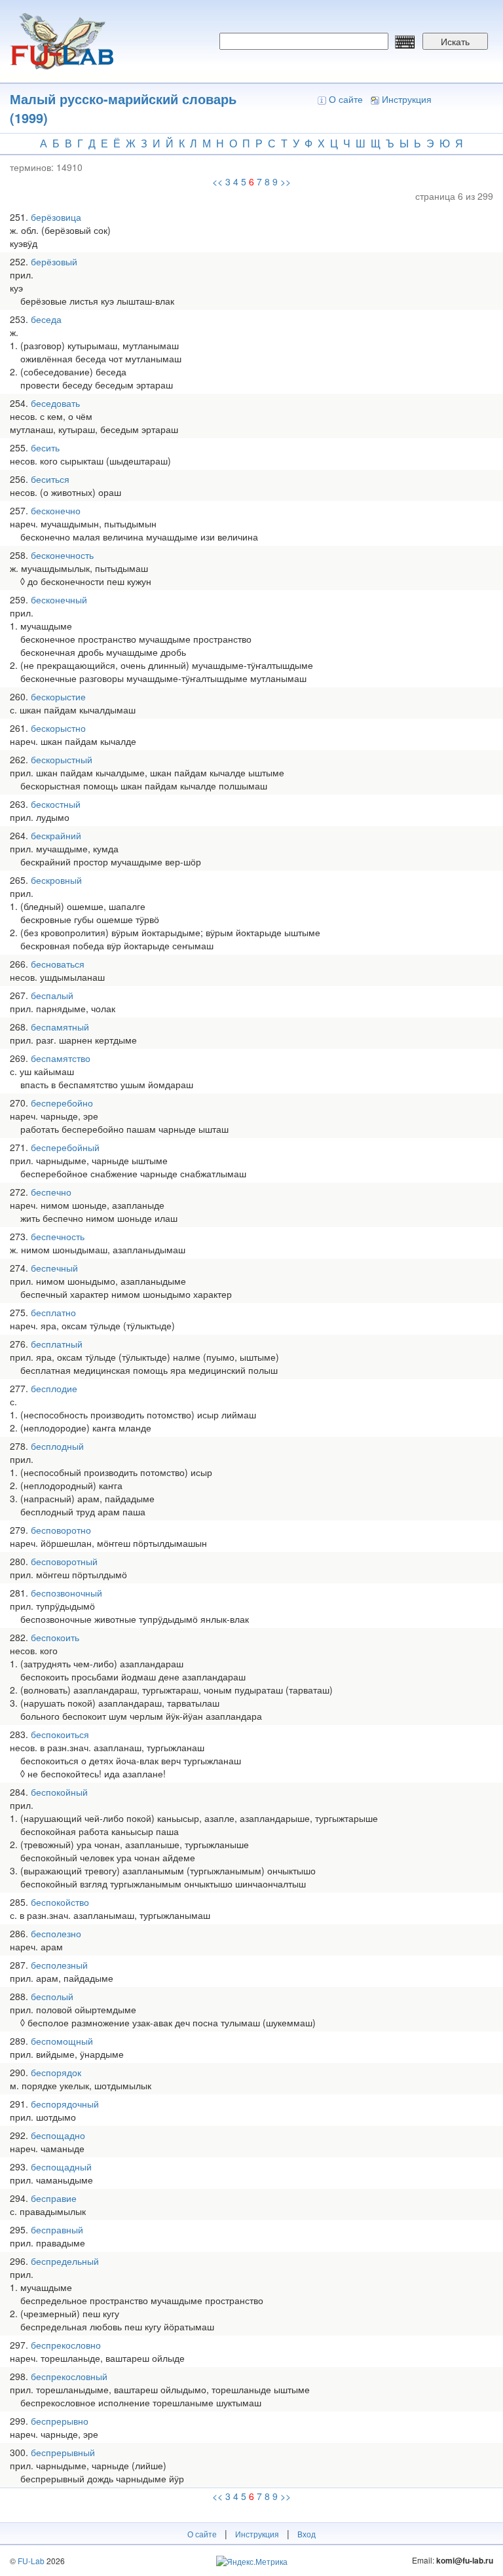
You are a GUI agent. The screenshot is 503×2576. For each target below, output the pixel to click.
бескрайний (56, 835)
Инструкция (407, 99)
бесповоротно (61, 1530)
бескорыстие (58, 696)
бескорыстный (62, 759)
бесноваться (58, 964)
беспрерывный (63, 2452)
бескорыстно (58, 728)
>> (286, 181)
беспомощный (62, 2041)
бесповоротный (64, 1561)
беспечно (51, 1192)
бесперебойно (62, 1103)
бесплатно (53, 1312)
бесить (45, 447)
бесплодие (54, 1388)
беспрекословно (66, 2345)
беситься (50, 479)
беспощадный (61, 2167)
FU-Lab (31, 2561)
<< (217, 181)
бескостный (56, 804)
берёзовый (54, 261)
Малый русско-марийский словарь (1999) (123, 108)
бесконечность (62, 555)
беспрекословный (69, 2376)
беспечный (54, 1268)
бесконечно (56, 510)
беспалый (52, 995)
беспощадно (58, 2135)
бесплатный (57, 1344)
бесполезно (56, 1933)
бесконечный (59, 599)
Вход (307, 2534)
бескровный (56, 880)
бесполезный (59, 1965)
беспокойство (60, 1902)
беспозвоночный (66, 1593)
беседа (46, 319)
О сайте (346, 99)
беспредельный (65, 2261)
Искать (455, 41)
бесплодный (57, 1446)
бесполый (52, 1996)
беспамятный (60, 1027)
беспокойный (59, 1792)
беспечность (58, 1236)
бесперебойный (65, 1147)
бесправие (54, 2198)
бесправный (57, 2229)
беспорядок (56, 2072)
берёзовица (56, 217)
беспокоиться (60, 1734)
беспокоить (55, 1637)
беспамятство (61, 1058)
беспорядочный (65, 2104)
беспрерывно (60, 2421)
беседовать (55, 403)
